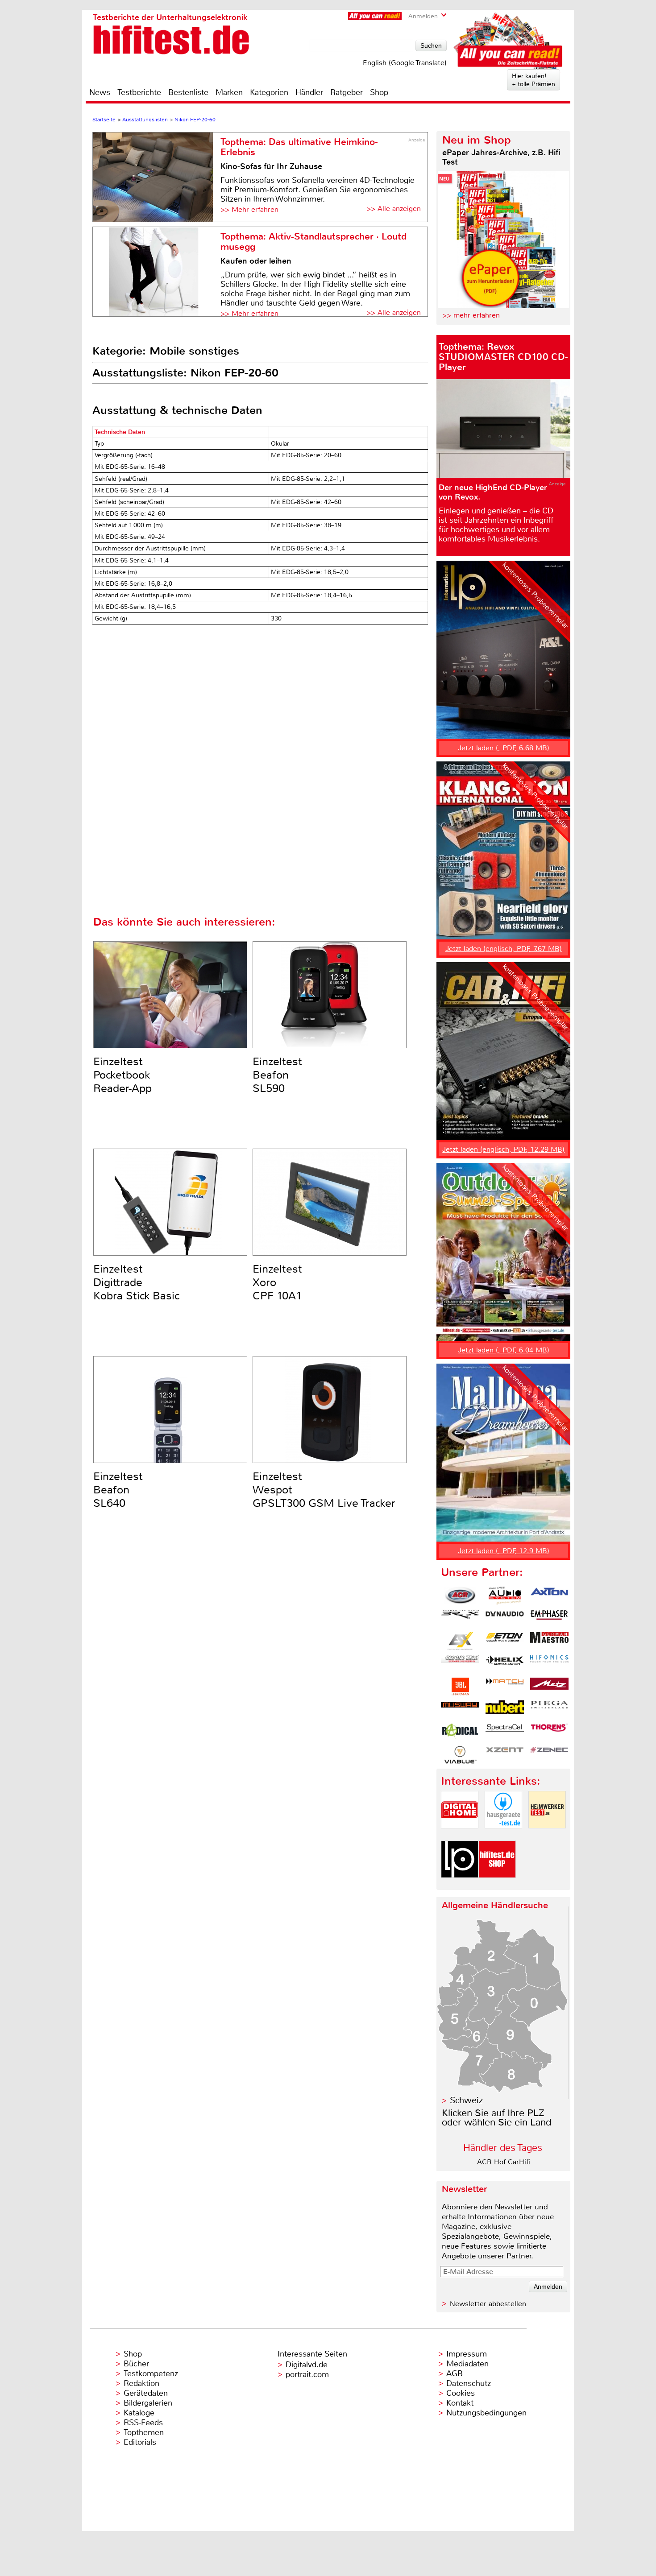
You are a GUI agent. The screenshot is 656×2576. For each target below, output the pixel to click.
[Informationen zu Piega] (549, 1709)
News (100, 92)
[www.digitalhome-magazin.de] (460, 1836)
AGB (455, 2373)
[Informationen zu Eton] (505, 1641)
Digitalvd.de (307, 2365)
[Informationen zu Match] (505, 1687)
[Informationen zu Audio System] (505, 1596)
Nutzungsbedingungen (486, 2413)
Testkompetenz (151, 2373)
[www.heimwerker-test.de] (547, 1836)
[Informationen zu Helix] (505, 1664)
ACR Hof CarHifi (504, 2162)
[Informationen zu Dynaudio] (505, 1618)
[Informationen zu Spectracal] (505, 1732)
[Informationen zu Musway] (460, 1709)
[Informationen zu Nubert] (505, 1709)
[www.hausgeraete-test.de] (503, 1836)
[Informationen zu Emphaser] (549, 1618)
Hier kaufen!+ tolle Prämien (534, 80)
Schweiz (466, 2100)
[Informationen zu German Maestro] (549, 1641)
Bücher (136, 2364)
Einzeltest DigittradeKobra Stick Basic (137, 1282)
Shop (379, 92)
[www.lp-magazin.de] (460, 1885)
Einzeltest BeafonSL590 (277, 1075)
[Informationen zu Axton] (549, 1596)
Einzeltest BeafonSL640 (118, 1490)
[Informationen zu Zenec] (549, 1755)
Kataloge (139, 2413)
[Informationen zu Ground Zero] (460, 1664)
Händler (309, 92)
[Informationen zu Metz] (549, 1687)
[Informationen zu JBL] (460, 1687)
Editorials (140, 2442)
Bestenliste (188, 92)
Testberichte (139, 92)
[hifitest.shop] (497, 1885)
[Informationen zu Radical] (460, 1732)
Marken (229, 92)
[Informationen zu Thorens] (549, 1732)
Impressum (467, 2354)
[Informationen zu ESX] (460, 1641)
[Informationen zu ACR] (460, 1596)
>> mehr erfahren (471, 315)
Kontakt (460, 2403)
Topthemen (144, 2432)
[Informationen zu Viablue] (460, 1755)
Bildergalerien (148, 2403)
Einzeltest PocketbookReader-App (122, 1075)
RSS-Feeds (143, 2423)
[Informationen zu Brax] (460, 1618)
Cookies (461, 2393)
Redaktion (141, 2383)
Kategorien (269, 92)
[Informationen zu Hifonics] (549, 1664)
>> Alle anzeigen (394, 209)
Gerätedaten (146, 2393)
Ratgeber (347, 92)
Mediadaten (467, 2364)
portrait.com (307, 2374)
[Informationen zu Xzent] (505, 1755)
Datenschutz (469, 2383)
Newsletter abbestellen (488, 2304)
